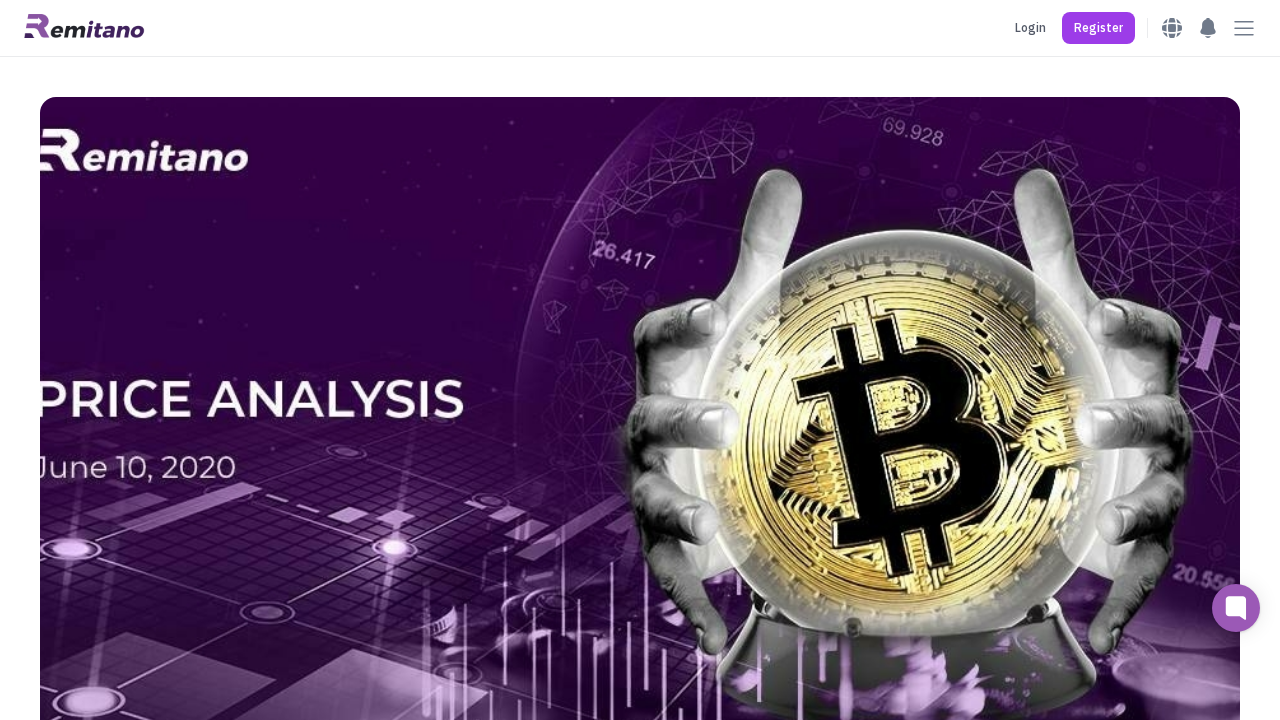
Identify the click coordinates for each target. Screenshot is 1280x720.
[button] (1098, 28)
